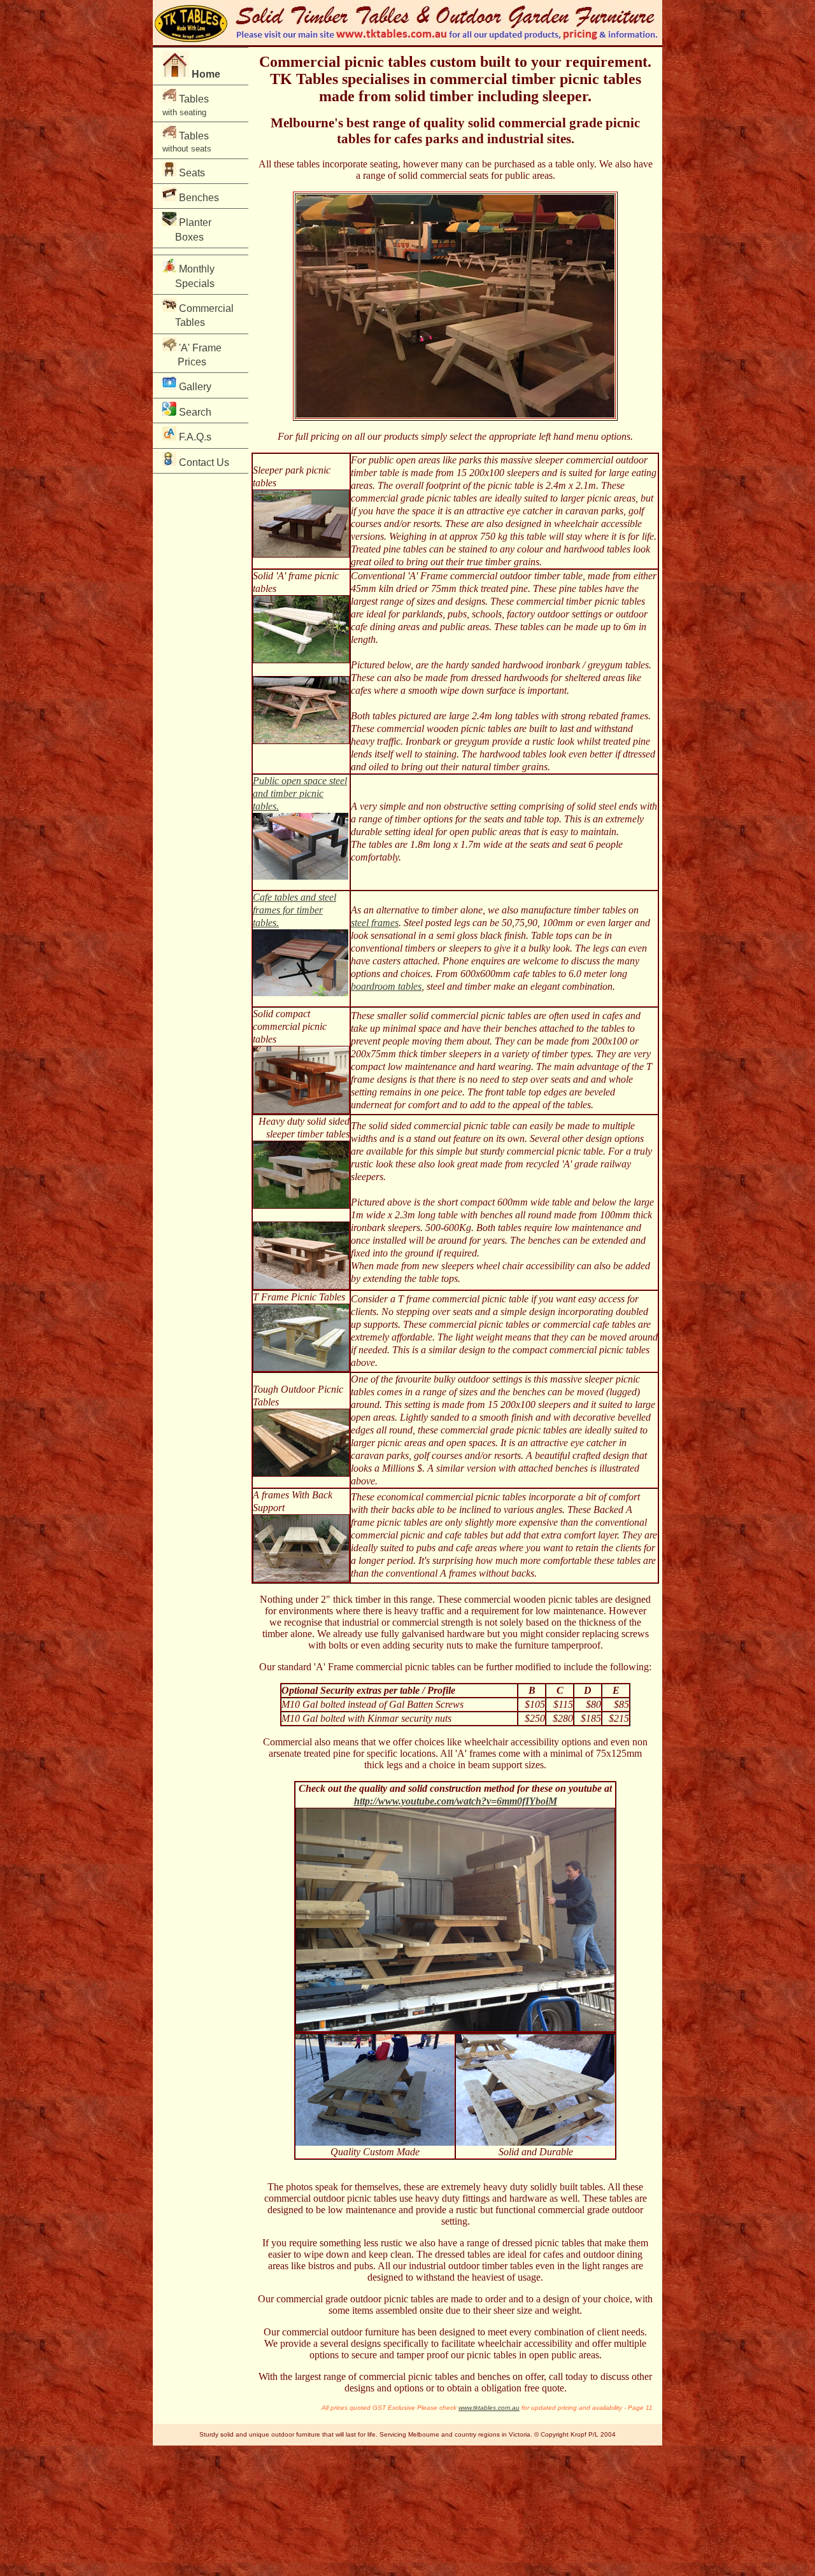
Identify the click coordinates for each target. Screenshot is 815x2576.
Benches (198, 198)
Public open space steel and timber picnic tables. (300, 793)
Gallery (194, 387)
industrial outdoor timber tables (471, 2266)
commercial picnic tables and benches (435, 2376)
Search (194, 412)
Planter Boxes (191, 229)
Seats (191, 173)
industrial (360, 1622)
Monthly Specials (191, 276)
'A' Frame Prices (192, 355)
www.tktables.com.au (489, 2408)
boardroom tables (386, 986)
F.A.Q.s (194, 437)
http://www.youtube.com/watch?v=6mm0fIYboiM (456, 1801)
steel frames (375, 923)
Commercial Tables (198, 315)
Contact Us (203, 462)
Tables (186, 105)
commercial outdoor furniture (341, 2332)
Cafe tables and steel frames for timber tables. (294, 910)
